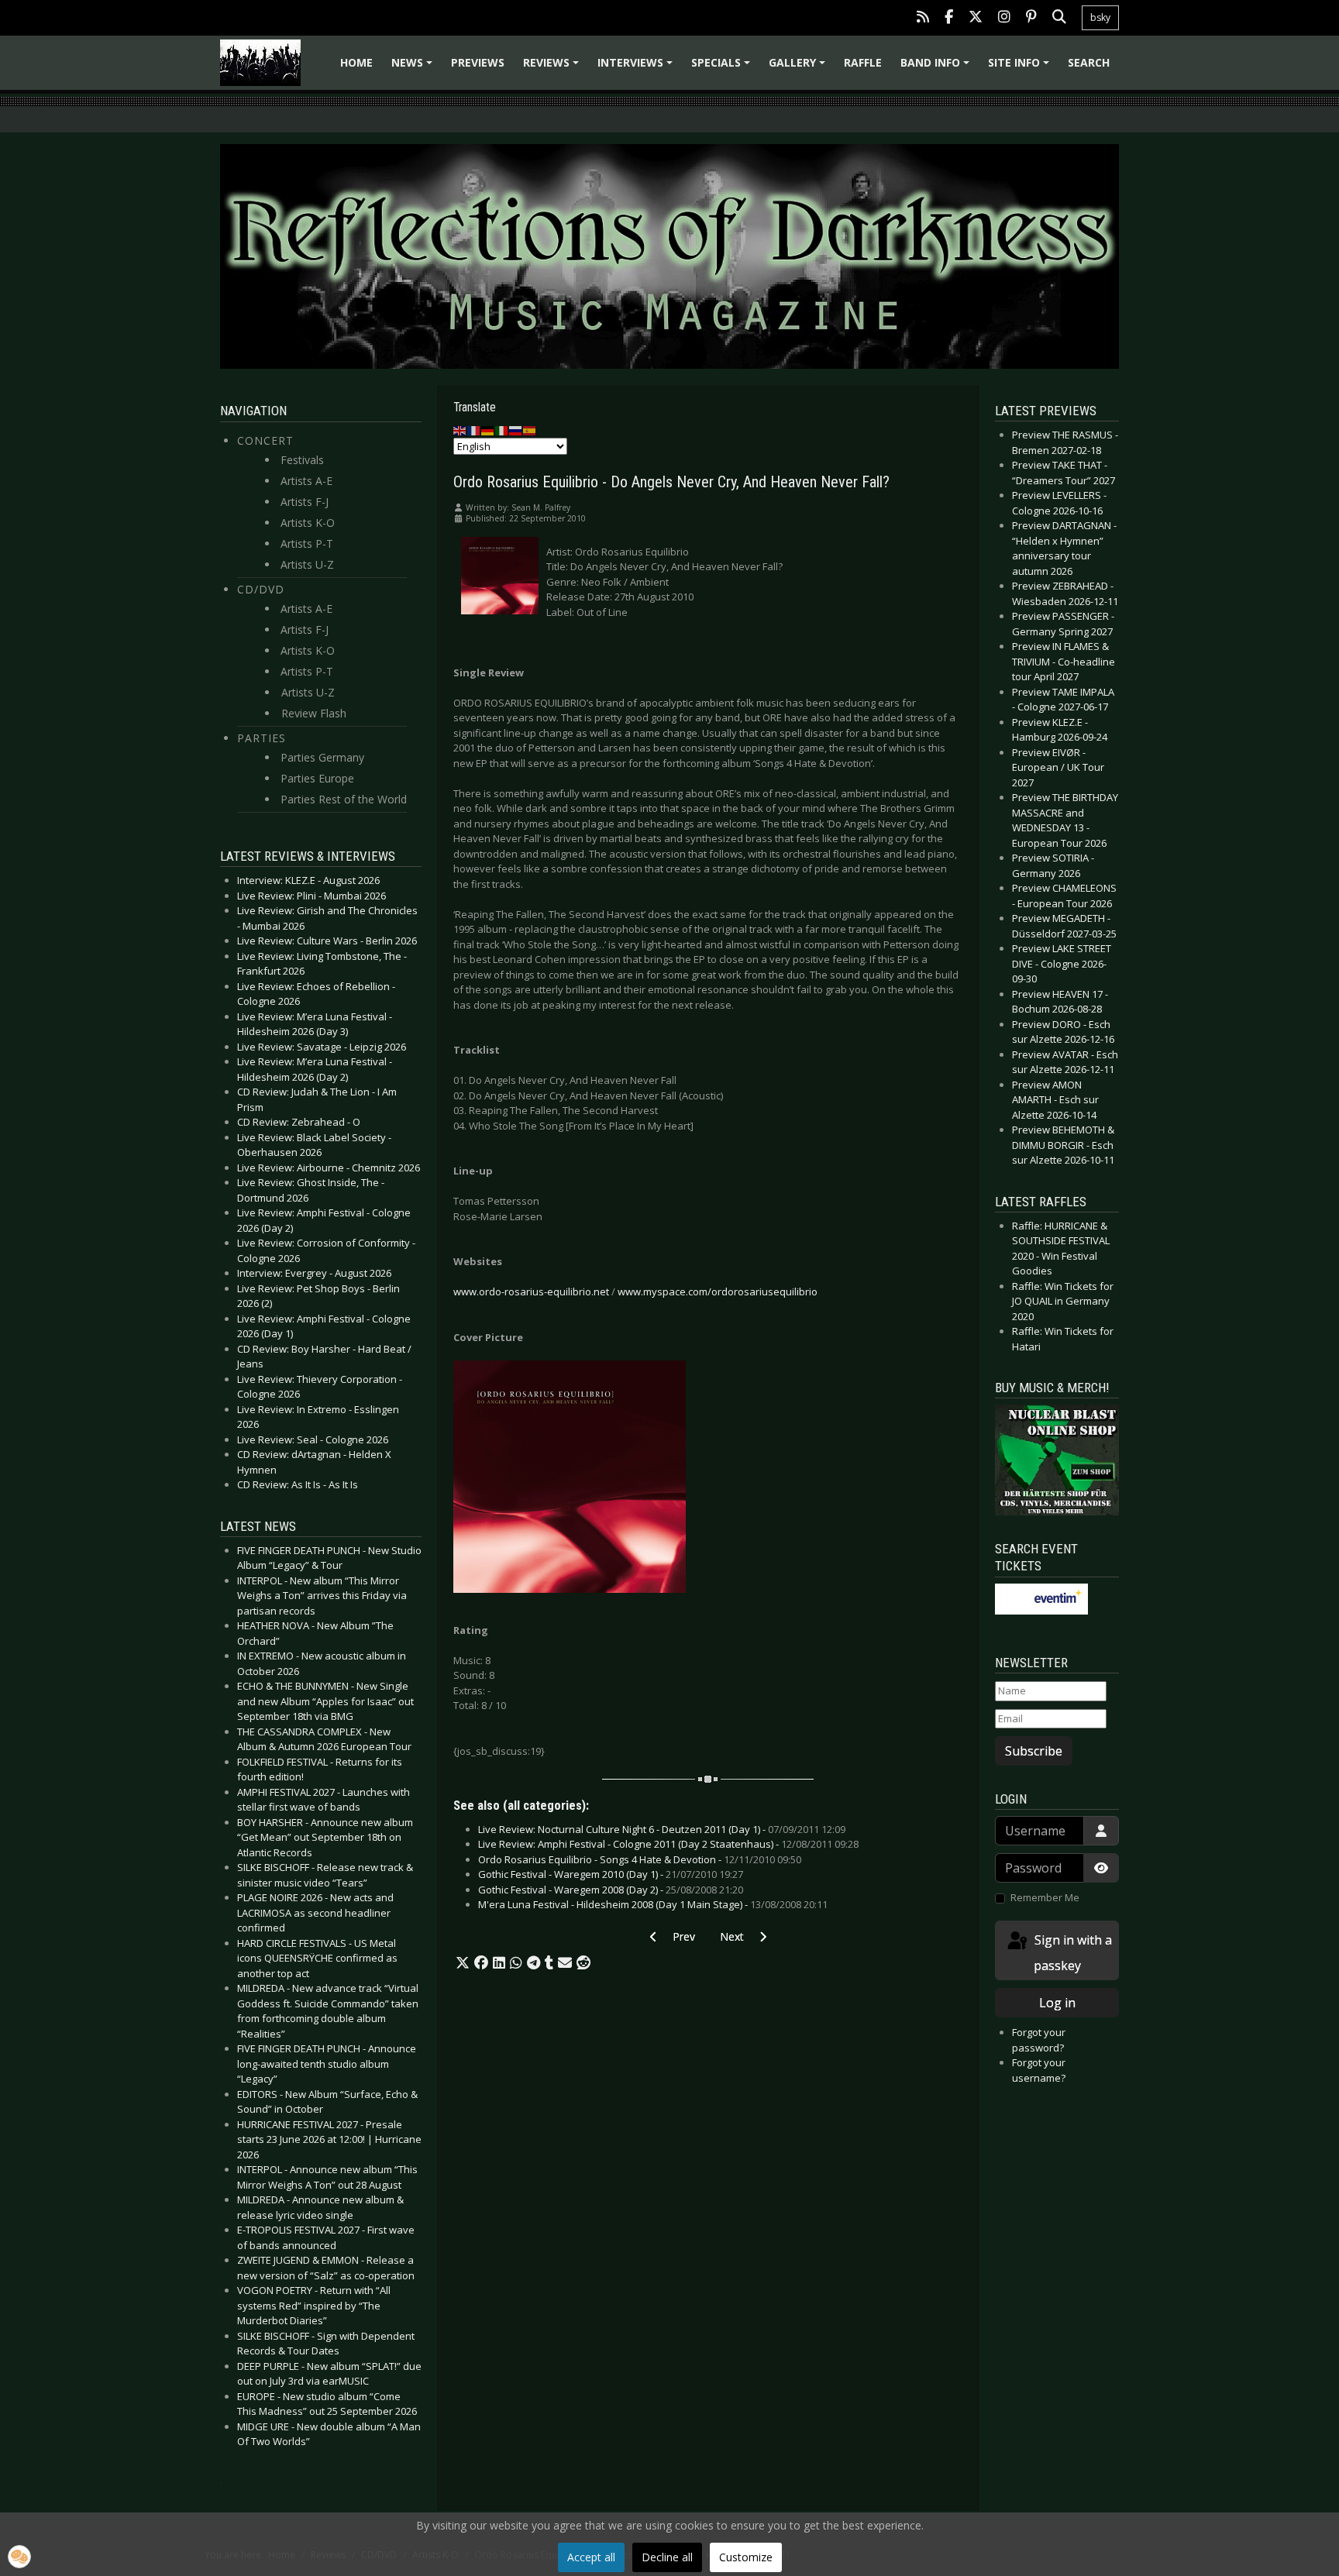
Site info (1021, 68)
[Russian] (516, 430)
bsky (1100, 17)
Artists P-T (307, 543)
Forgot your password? (1039, 2040)
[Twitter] (976, 18)
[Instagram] (1004, 18)
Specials (723, 68)
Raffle (863, 62)
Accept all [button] (591, 2557)
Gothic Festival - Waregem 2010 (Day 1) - (611, 1874)
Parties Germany (322, 757)
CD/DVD (261, 589)
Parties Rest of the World (344, 799)
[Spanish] (530, 430)
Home (356, 62)
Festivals (302, 460)
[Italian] (502, 430)
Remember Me (1045, 1897)
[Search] (1059, 18)
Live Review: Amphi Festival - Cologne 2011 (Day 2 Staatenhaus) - (668, 1844)
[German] (488, 430)
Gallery (799, 68)
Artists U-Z (307, 564)
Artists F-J (305, 502)
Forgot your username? (1039, 2070)
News (414, 68)
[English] (460, 430)
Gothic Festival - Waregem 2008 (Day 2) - (611, 1890)
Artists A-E (306, 481)
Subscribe (1034, 1751)
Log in (1057, 2003)
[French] (474, 430)
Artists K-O (308, 523)
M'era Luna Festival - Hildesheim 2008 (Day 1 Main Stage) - (653, 1904)
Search (1089, 62)
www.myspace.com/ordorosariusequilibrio (718, 1291)
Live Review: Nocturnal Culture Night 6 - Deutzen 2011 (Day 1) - (662, 1829)
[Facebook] (949, 18)
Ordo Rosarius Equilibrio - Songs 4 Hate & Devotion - (640, 1859)
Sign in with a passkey (1072, 1953)
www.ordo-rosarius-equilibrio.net (531, 1291)
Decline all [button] (667, 2557)
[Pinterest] (1031, 18)
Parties (262, 738)
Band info (937, 68)
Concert (265, 440)
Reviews (553, 68)
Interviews (637, 68)
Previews (478, 62)
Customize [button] (746, 2557)
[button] (463, 1963)
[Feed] (923, 18)
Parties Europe (317, 778)
